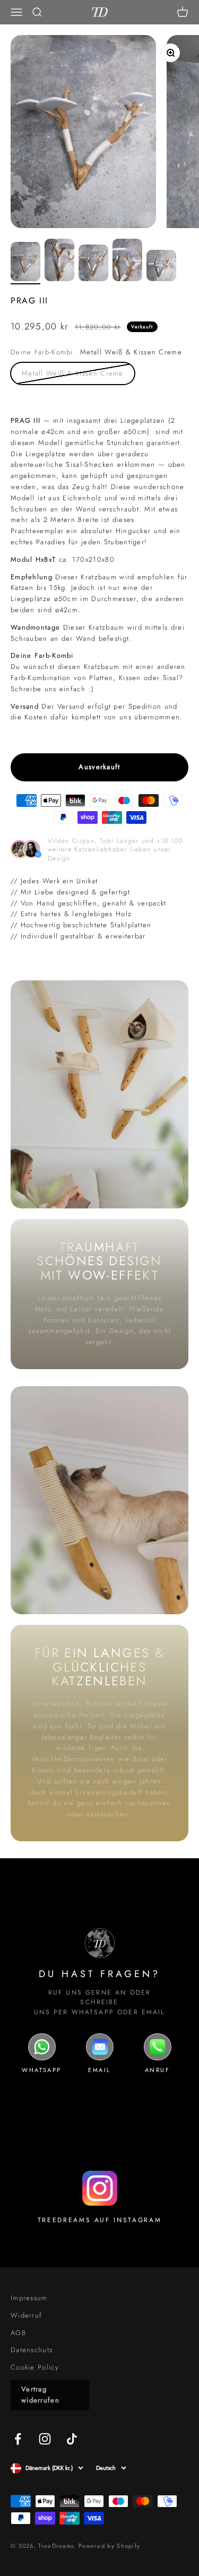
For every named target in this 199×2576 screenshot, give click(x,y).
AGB (18, 2333)
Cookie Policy (35, 2367)
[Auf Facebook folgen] (18, 2439)
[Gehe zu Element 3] (93, 264)
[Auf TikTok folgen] (72, 2439)
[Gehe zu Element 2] (59, 262)
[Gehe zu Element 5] (161, 267)
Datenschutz (32, 2350)
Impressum (29, 2298)
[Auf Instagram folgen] (45, 2439)
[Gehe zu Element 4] (127, 262)
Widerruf (26, 2315)
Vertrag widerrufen (40, 2395)
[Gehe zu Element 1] (25, 263)
